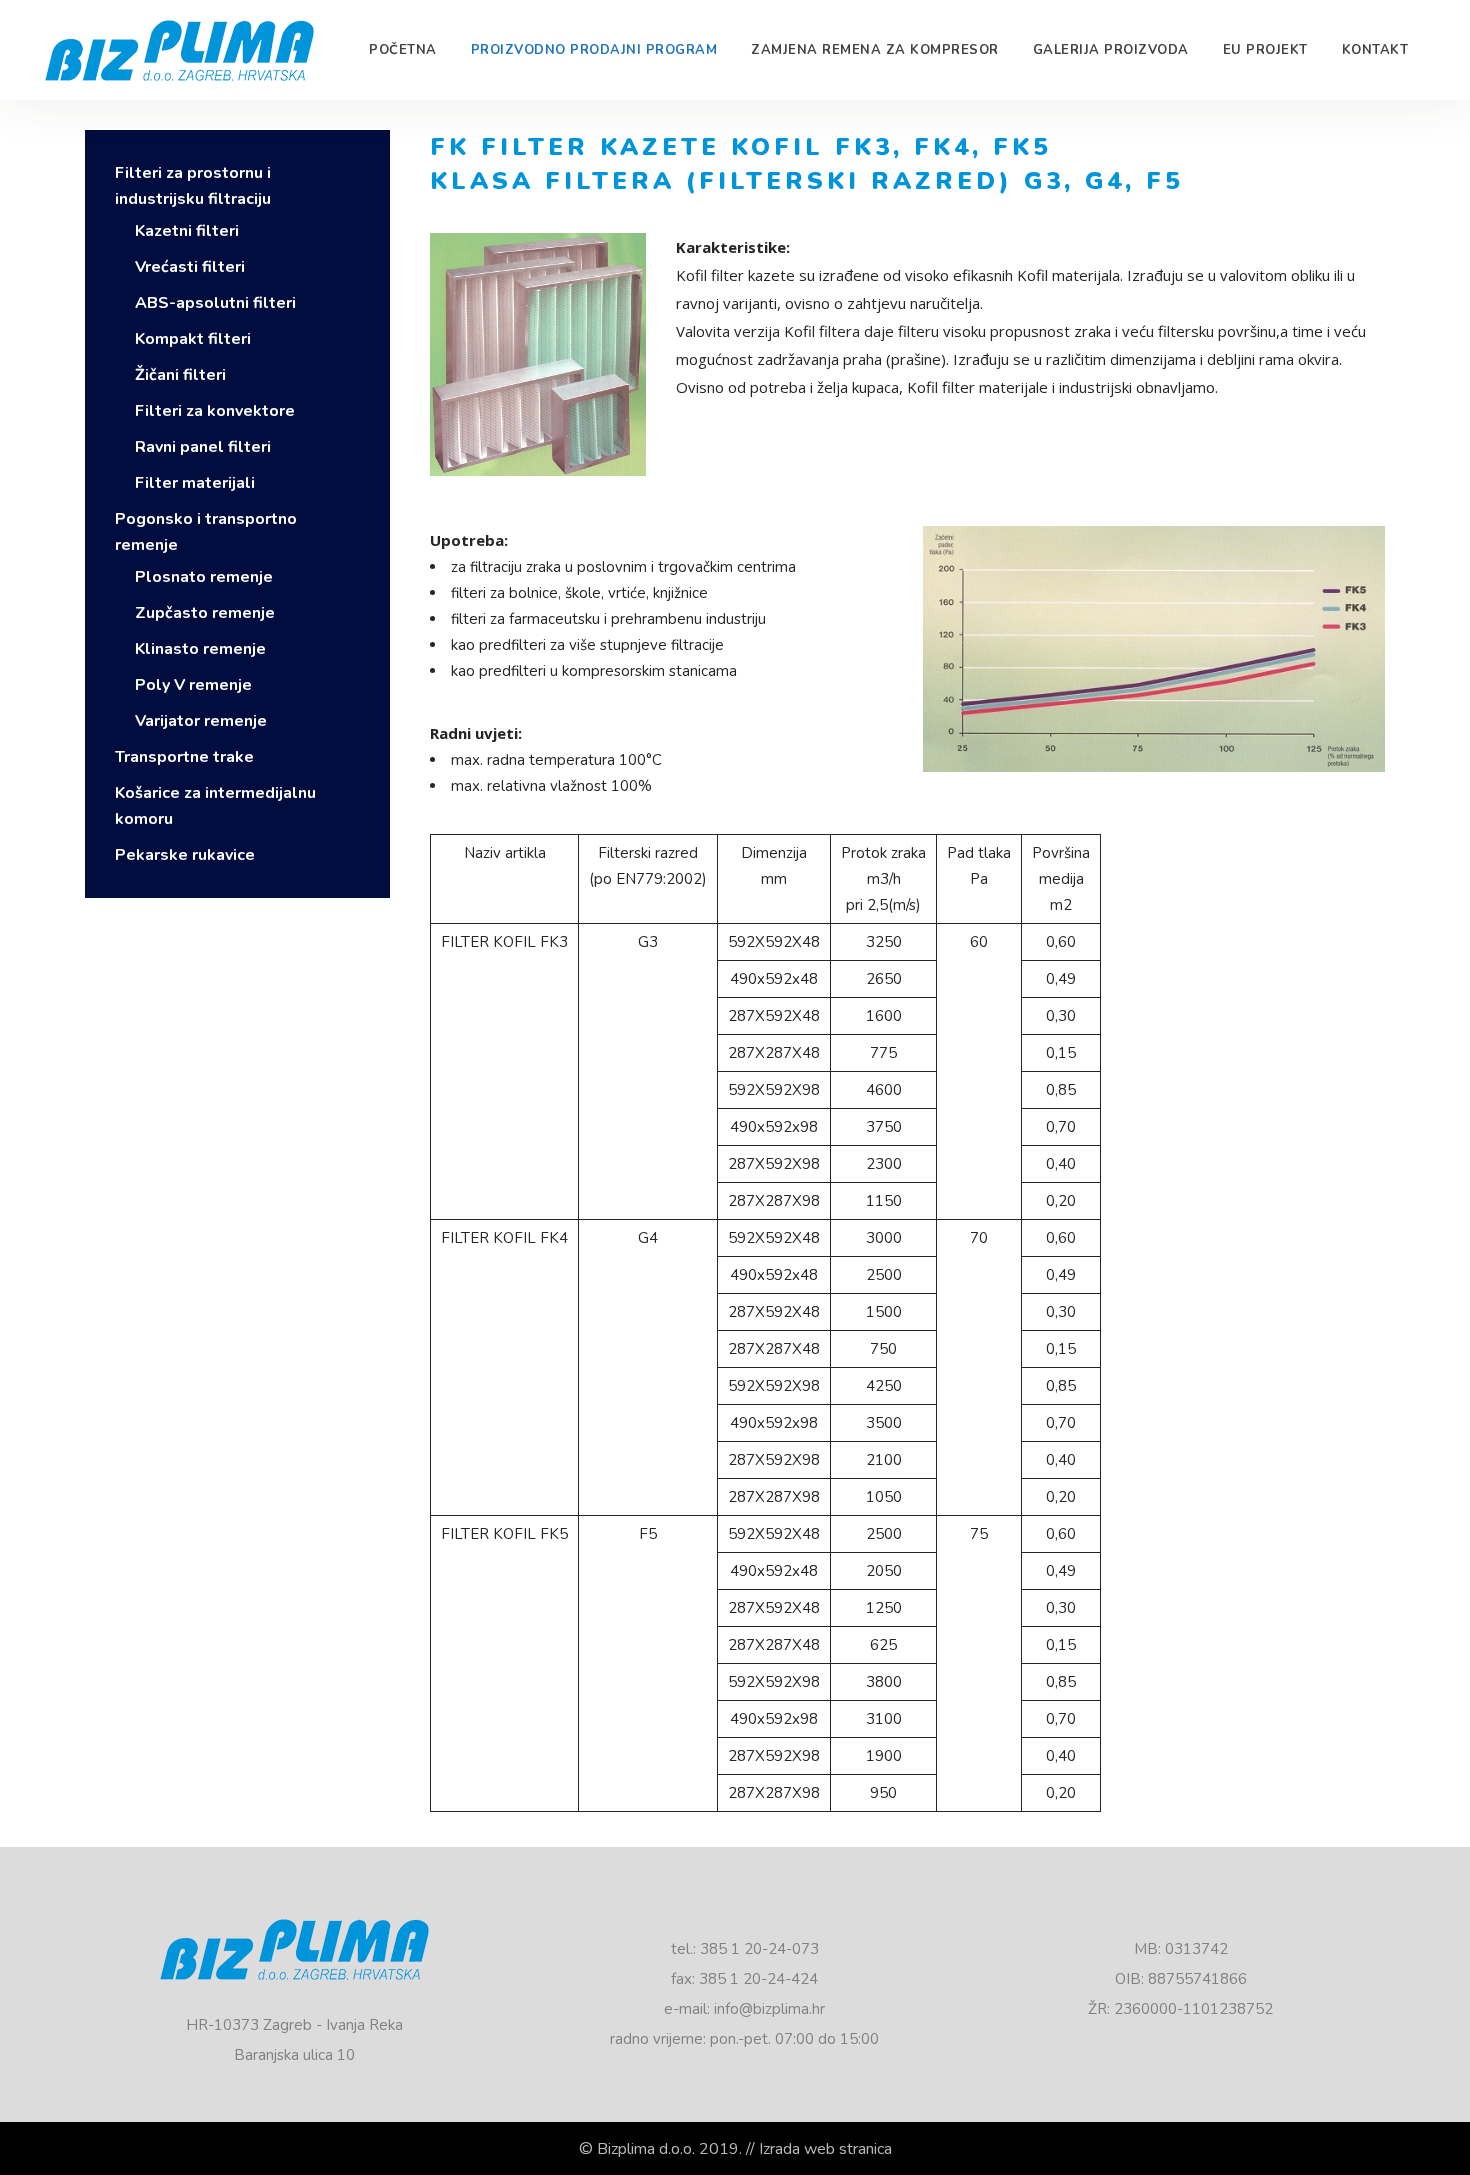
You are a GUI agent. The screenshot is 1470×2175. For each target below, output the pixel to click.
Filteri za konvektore (215, 411)
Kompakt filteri (193, 339)
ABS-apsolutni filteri (215, 303)
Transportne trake (184, 757)
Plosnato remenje (204, 577)
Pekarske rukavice (185, 855)
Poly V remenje (193, 685)
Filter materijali (195, 483)
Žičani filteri (180, 375)
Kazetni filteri (187, 231)
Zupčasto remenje (205, 613)
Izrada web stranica (825, 2149)
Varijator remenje (201, 721)
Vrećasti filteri (190, 267)
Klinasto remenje (200, 649)
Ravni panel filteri (203, 447)
